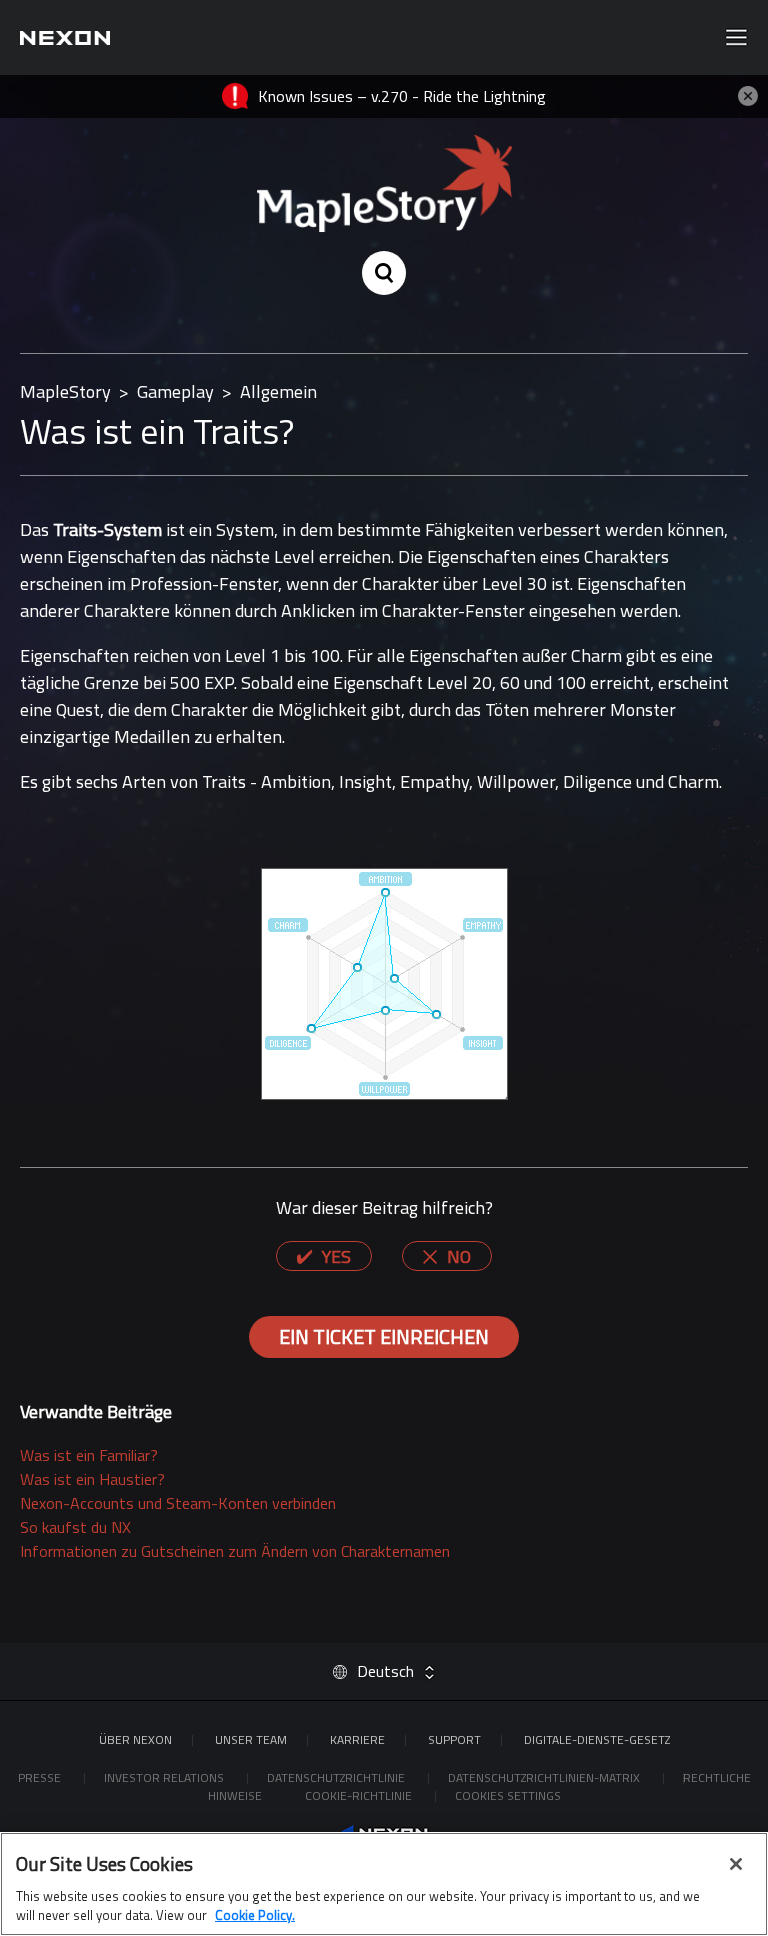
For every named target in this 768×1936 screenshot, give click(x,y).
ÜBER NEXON (135, 1739)
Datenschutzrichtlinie (337, 1777)
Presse (41, 1777)
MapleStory (65, 391)
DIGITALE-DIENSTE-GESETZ (597, 1739)
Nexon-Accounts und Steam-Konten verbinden (178, 1503)
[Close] (736, 1864)
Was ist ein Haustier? (92, 1479)
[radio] (324, 1256)
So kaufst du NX (75, 1527)
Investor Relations (165, 1777)
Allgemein (278, 391)
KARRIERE (357, 1739)
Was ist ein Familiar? (89, 1455)
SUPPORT (454, 1739)
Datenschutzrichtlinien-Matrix (545, 1777)
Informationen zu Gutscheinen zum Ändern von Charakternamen (235, 1551)
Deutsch (385, 1671)
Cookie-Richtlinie (360, 1795)
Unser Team (251, 1739)
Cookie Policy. (255, 1915)
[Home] (65, 37)
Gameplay (175, 391)
